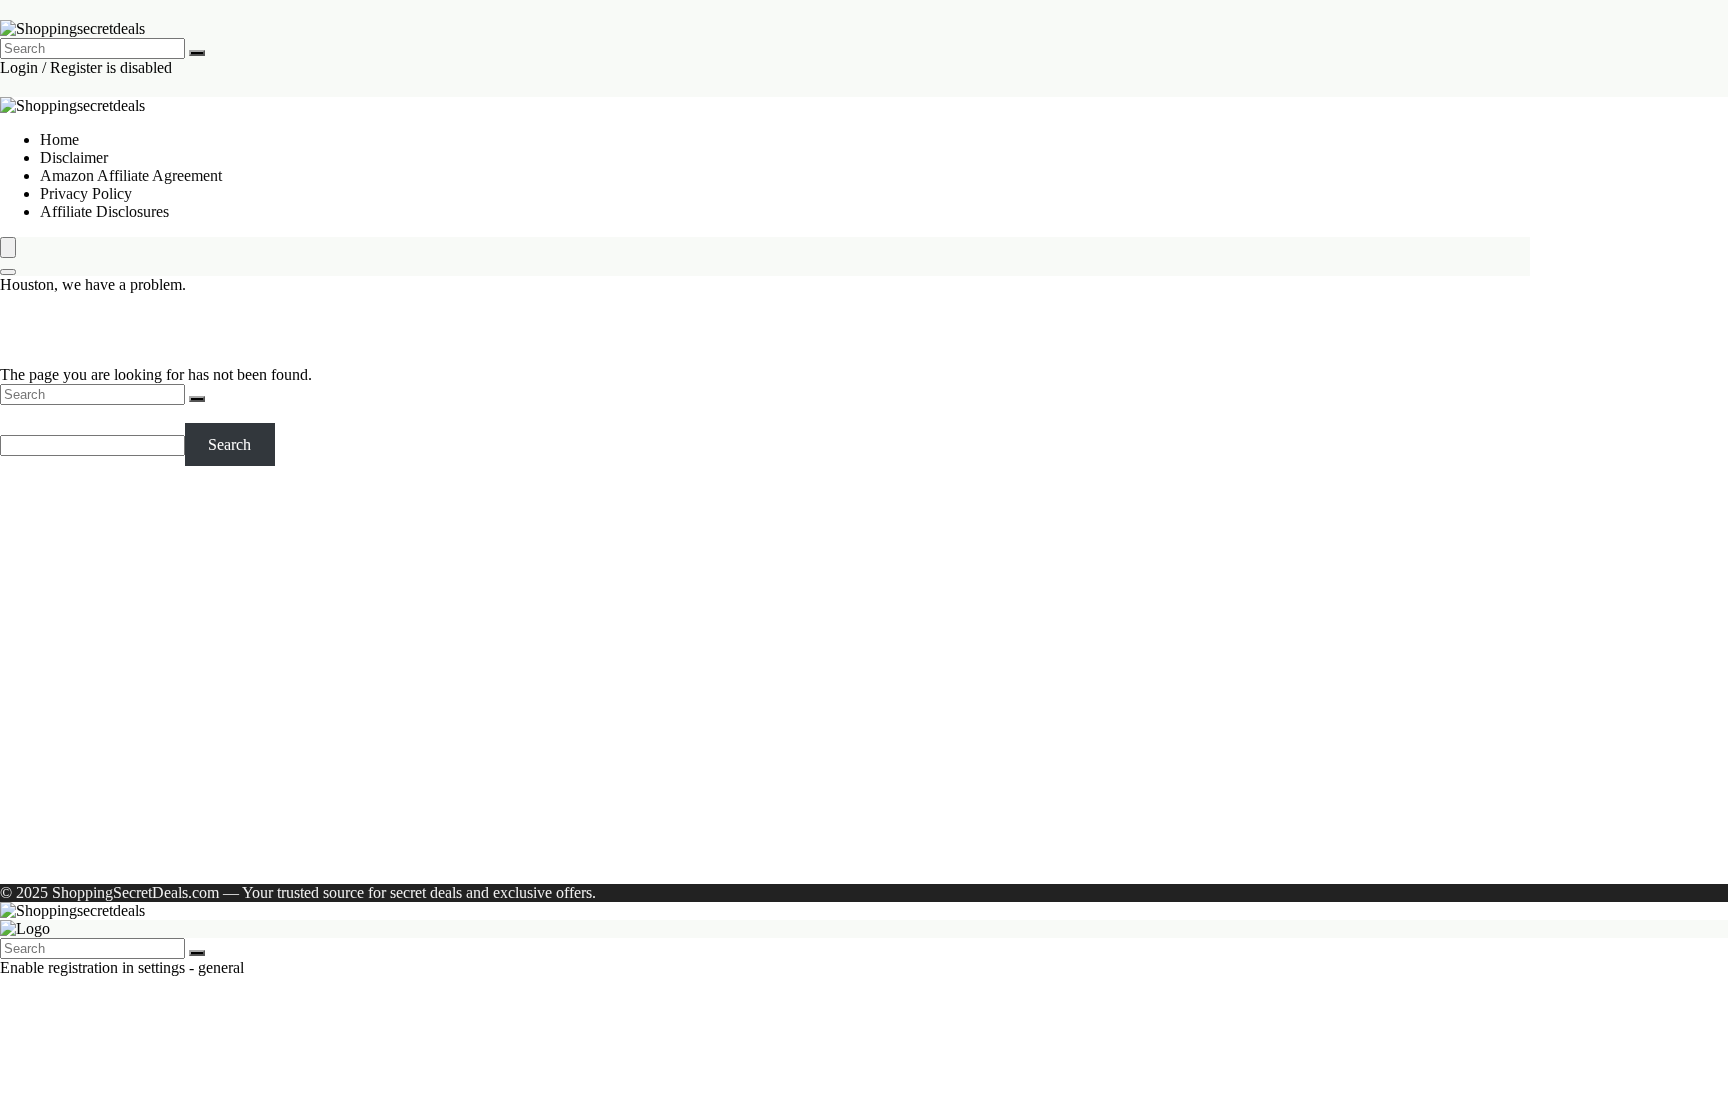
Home (59, 139)
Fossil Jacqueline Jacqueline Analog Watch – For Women (153, 645)
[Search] (197, 53)
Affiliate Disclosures (104, 211)
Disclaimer (74, 157)
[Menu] (8, 247)
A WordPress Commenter (120, 840)
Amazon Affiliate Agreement (131, 175)
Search (21, 413)
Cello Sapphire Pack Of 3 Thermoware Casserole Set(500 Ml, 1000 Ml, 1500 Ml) (163, 726)
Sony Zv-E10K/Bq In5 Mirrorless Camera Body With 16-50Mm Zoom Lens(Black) (155, 564)
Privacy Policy (86, 193)
